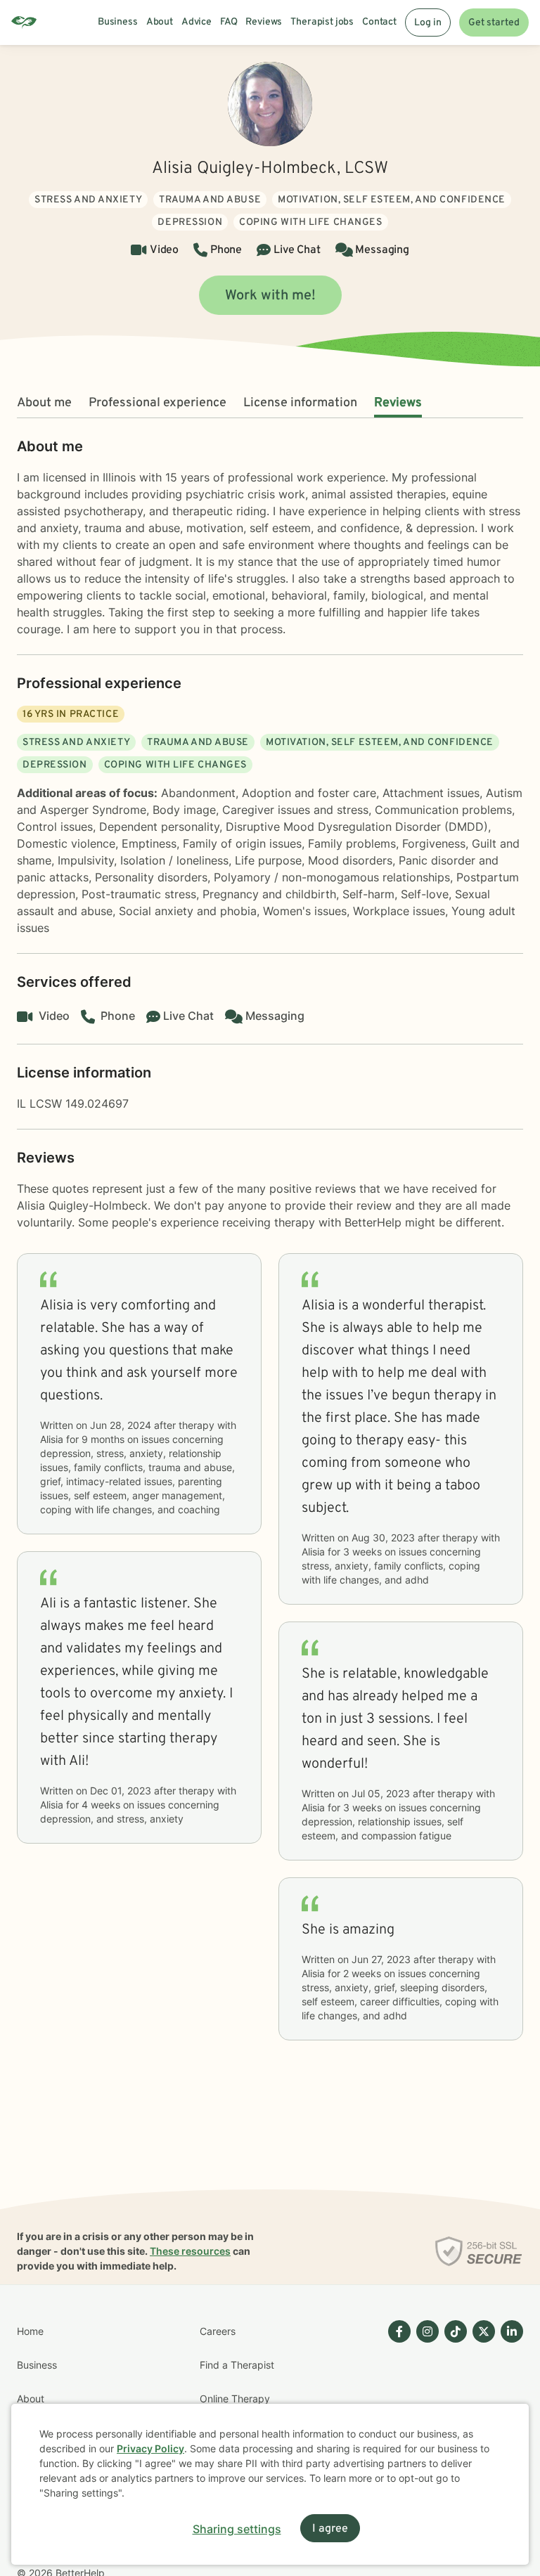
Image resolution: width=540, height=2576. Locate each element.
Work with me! (270, 296)
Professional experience (157, 403)
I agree (330, 2529)
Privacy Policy (150, 2448)
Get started (494, 23)
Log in (428, 23)
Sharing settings (237, 2529)
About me (44, 403)
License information (300, 403)
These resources (190, 2251)
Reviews (398, 403)
